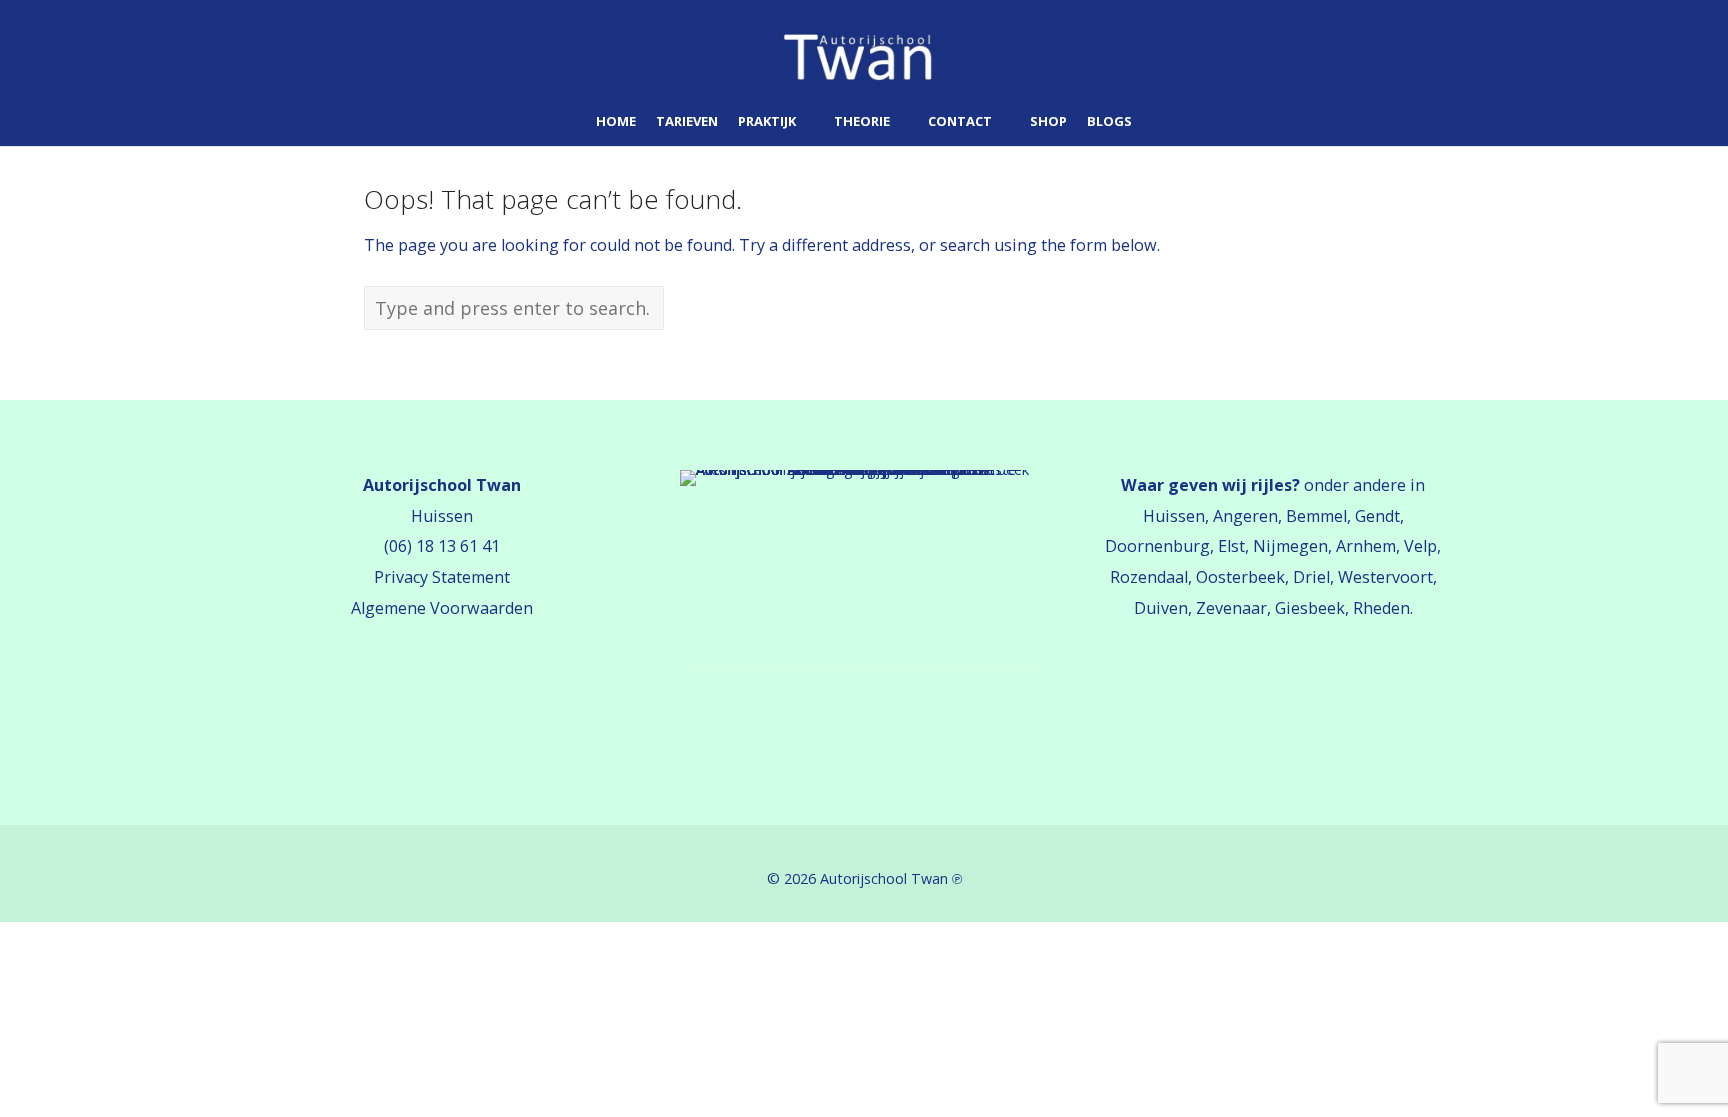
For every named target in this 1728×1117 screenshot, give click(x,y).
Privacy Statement (442, 577)
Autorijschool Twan (884, 878)
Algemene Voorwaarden (442, 608)
